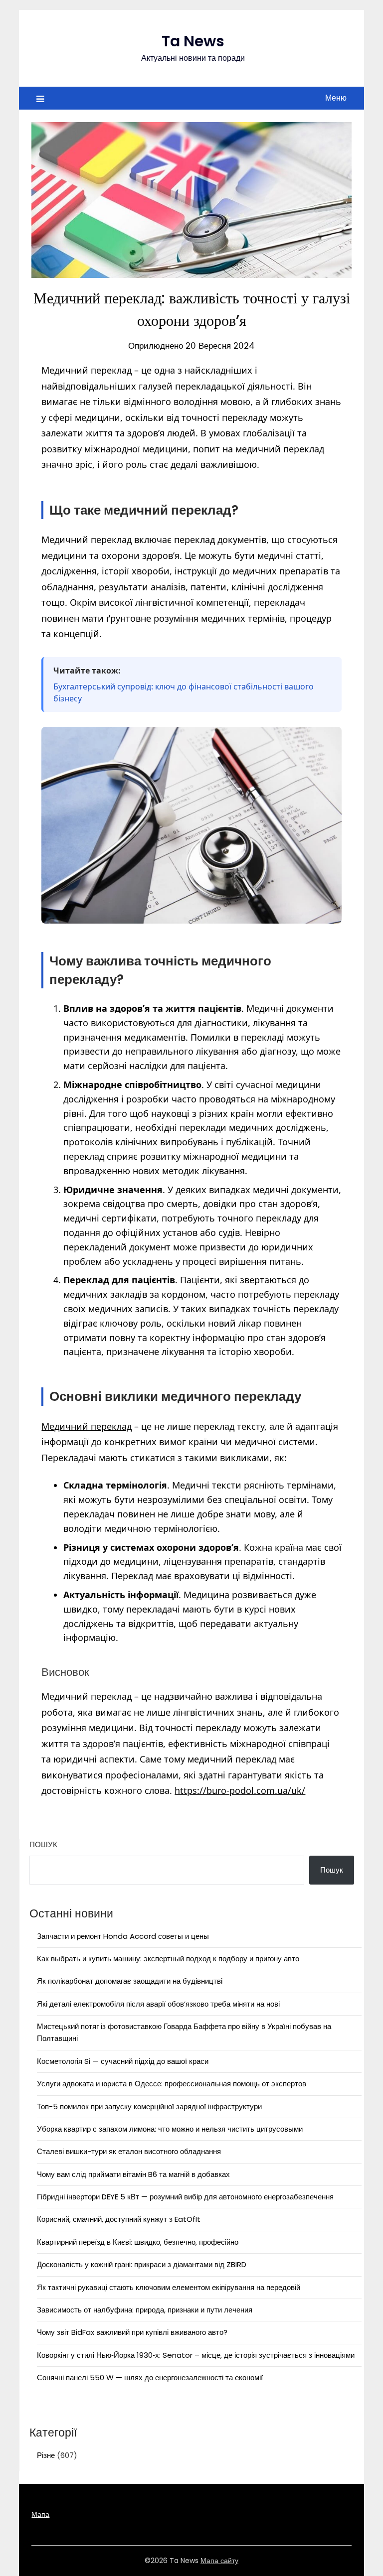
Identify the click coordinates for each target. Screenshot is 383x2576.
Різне (46, 2455)
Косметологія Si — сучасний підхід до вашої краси (123, 2061)
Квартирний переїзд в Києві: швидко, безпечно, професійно (138, 2242)
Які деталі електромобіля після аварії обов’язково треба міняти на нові (158, 2004)
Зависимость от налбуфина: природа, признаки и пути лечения (145, 2310)
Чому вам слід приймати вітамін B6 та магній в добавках (133, 2174)
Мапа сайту (219, 2561)
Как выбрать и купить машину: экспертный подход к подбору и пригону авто (168, 1959)
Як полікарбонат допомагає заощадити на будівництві (130, 1981)
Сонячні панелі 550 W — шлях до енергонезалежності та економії (150, 2377)
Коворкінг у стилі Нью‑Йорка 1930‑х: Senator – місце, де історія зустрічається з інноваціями (196, 2355)
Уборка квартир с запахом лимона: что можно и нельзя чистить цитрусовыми (170, 2129)
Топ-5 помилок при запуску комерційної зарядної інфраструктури (149, 2106)
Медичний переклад (87, 1426)
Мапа (40, 2514)
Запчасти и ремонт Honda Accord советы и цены (123, 1936)
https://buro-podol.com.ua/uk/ (240, 1790)
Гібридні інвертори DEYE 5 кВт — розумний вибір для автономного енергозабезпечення (185, 2197)
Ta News (193, 41)
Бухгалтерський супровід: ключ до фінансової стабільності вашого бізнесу (184, 692)
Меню (336, 98)
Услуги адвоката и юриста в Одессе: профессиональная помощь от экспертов (172, 2084)
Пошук (43, 1844)
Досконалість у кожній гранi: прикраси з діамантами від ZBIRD (142, 2264)
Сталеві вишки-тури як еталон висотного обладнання (129, 2151)
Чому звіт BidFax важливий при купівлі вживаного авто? (132, 2332)
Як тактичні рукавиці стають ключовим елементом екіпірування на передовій (169, 2287)
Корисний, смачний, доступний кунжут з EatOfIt (119, 2219)
